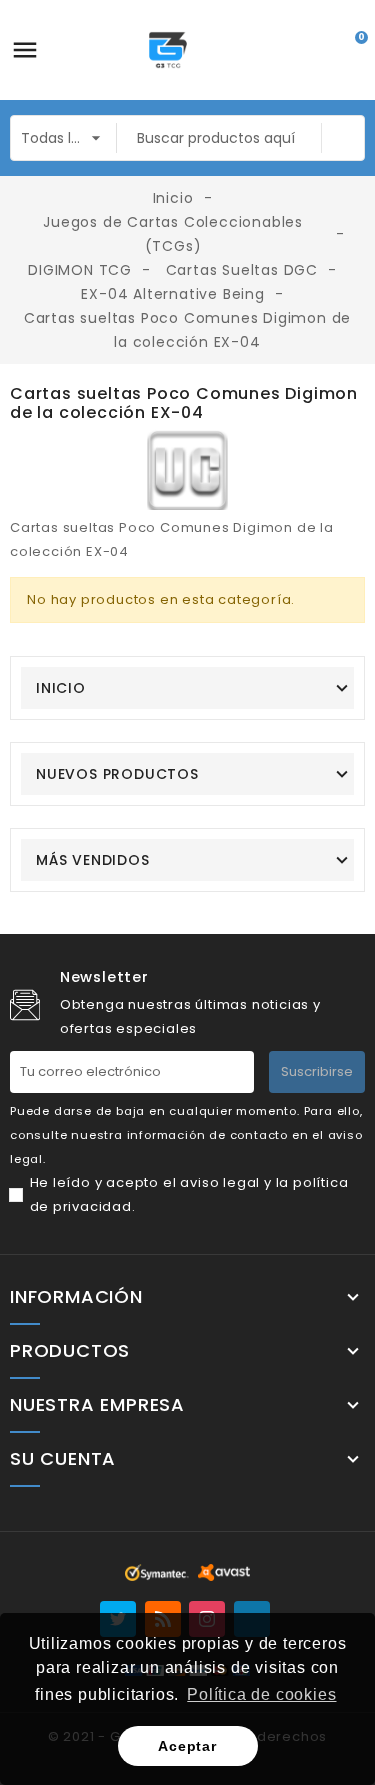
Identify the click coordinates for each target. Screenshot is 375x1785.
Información (76, 1297)
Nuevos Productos (117, 774)
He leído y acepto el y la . (189, 1194)
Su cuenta (63, 1459)
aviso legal (220, 1182)
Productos (70, 1351)
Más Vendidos (93, 860)
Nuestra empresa (97, 1405)
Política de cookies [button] (261, 1694)
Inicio (61, 688)
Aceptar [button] (187, 1746)
